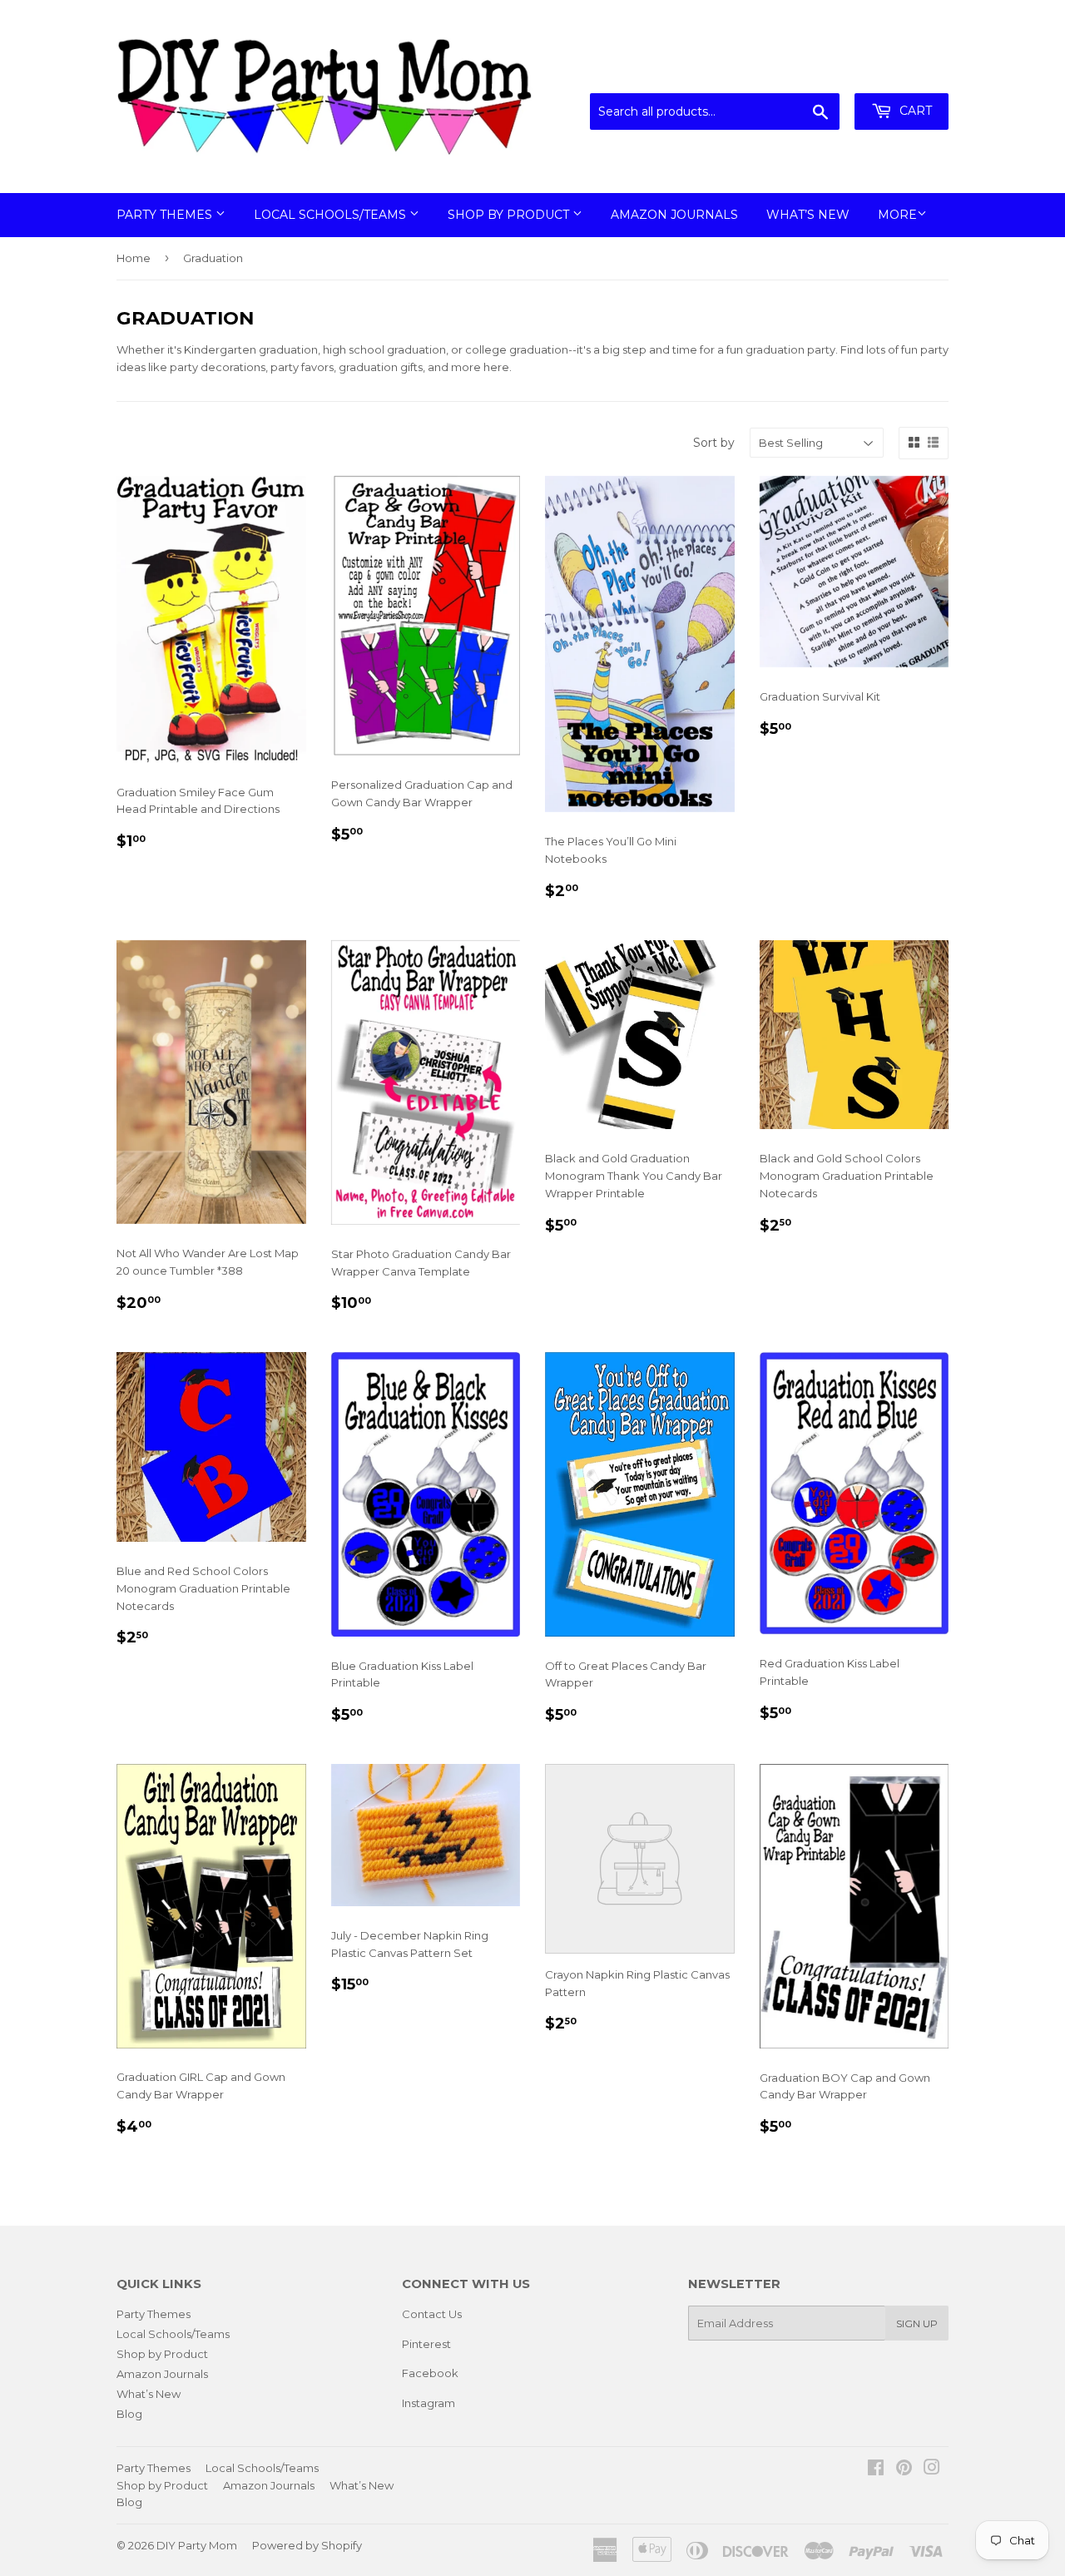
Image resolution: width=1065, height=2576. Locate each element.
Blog (129, 2414)
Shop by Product (510, 215)
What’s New (808, 215)
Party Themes (166, 215)
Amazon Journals (674, 215)
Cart (914, 111)
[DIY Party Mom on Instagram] (932, 2469)
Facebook (430, 2373)
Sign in (811, 72)
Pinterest (426, 2344)
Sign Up (917, 2323)
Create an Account (900, 72)
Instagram (428, 2403)
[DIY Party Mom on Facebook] (876, 2469)
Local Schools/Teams (332, 215)
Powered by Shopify (307, 2545)
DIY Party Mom (197, 2545)
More (897, 215)
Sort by (714, 443)
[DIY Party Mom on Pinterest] (904, 2469)
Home (134, 258)
